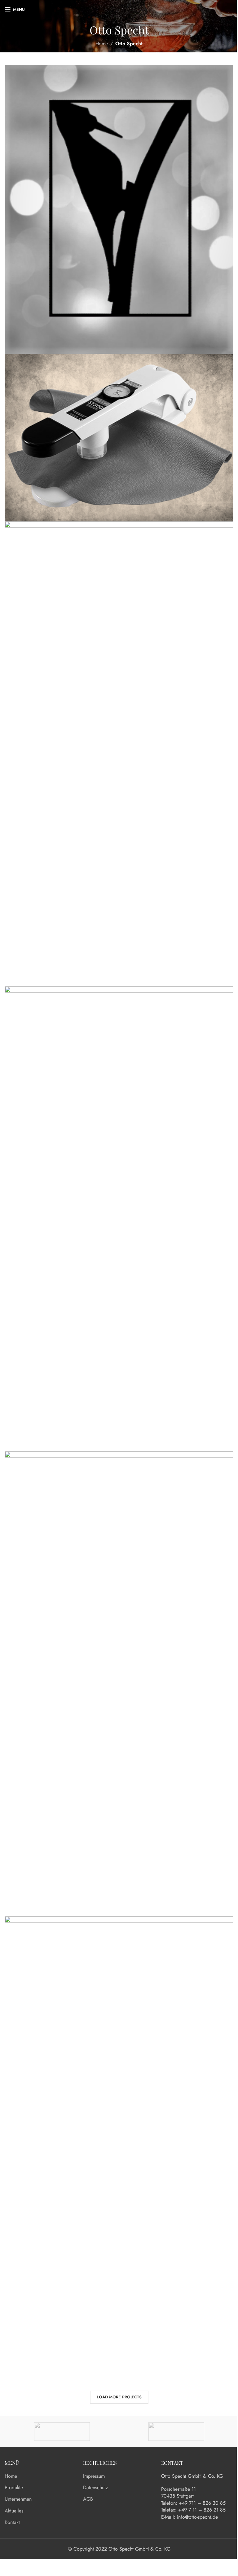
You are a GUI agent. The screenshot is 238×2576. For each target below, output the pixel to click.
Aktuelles (14, 2511)
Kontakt (12, 2522)
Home (102, 44)
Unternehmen (18, 2499)
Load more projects (119, 2397)
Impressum (94, 2476)
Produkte (14, 2488)
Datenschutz (95, 2488)
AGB (88, 2499)
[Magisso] (176, 2432)
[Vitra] (62, 2432)
